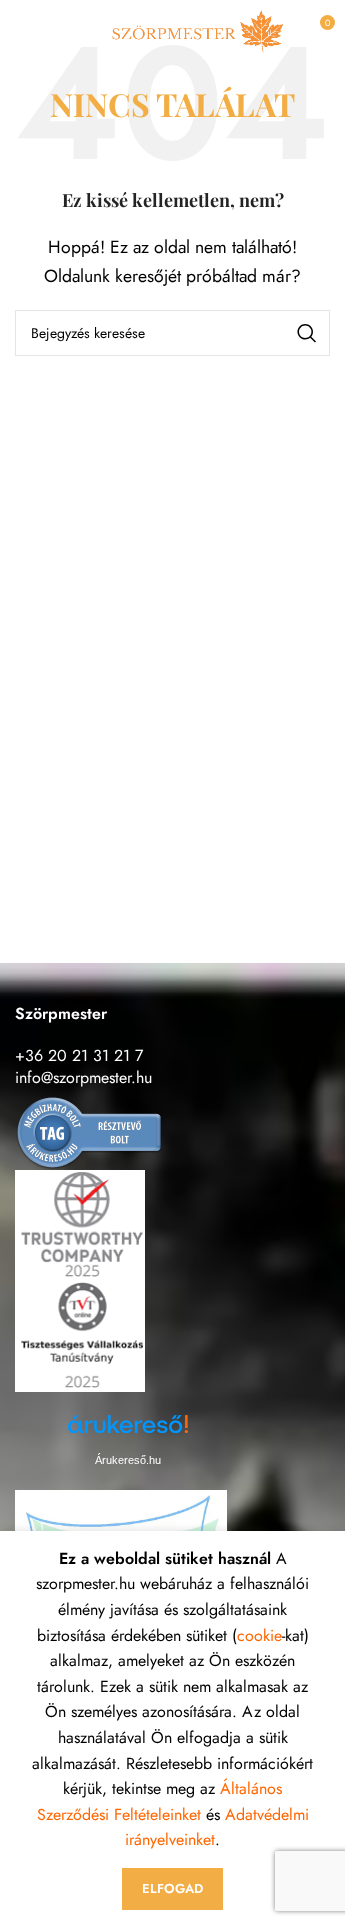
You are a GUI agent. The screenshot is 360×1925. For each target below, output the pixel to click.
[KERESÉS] (307, 333)
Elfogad (172, 1888)
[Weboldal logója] (197, 28)
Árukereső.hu (128, 1460)
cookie (259, 1635)
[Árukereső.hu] (90, 1131)
